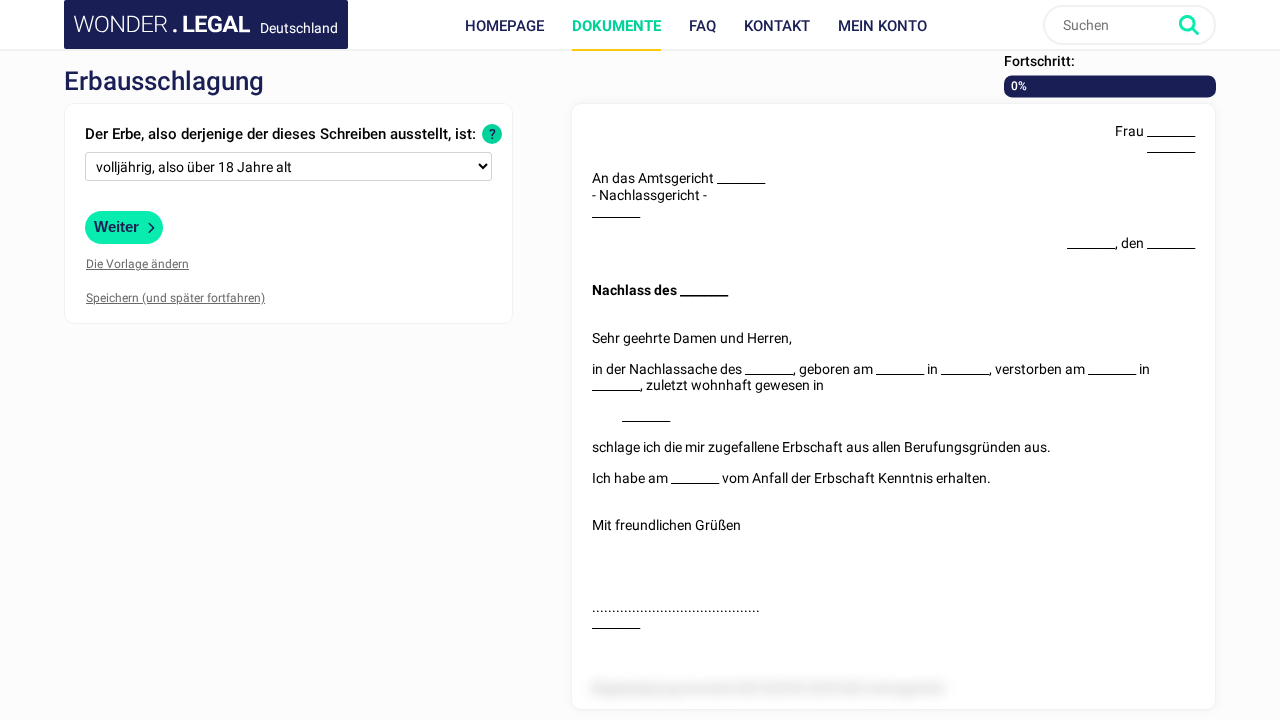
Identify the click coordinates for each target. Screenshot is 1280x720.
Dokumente (616, 26)
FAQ (702, 26)
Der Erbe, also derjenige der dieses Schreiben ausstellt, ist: (280, 134)
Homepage (504, 26)
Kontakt (777, 26)
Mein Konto (882, 26)
